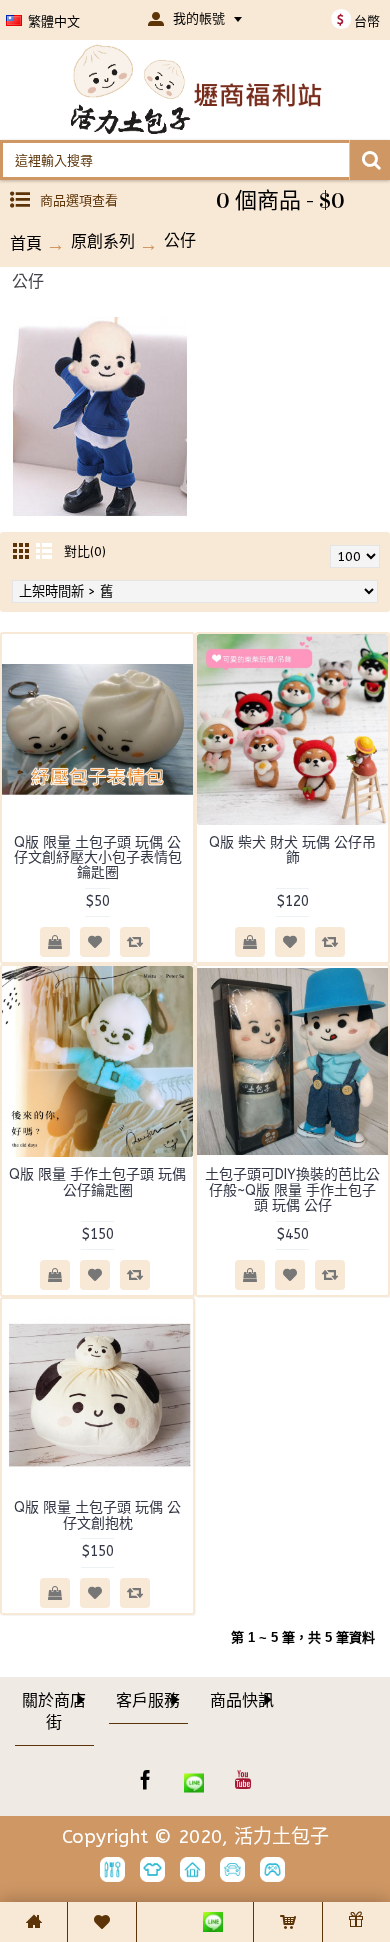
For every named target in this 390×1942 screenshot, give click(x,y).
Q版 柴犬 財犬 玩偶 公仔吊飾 (292, 850)
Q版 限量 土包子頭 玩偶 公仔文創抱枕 (97, 1515)
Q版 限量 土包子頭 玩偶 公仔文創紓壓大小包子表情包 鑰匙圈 (98, 858)
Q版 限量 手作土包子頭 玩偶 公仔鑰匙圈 (97, 1182)
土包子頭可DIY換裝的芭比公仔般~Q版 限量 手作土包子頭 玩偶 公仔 (292, 1190)
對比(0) (85, 551)
